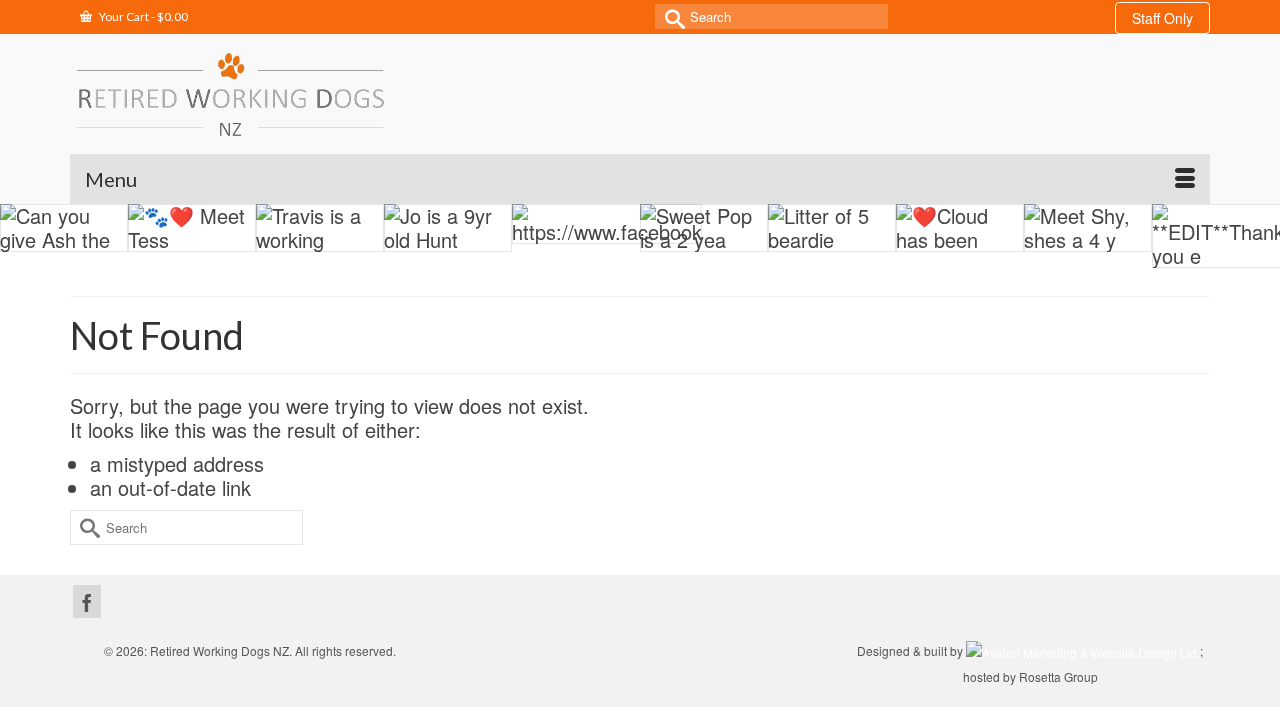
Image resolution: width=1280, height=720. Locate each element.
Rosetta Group (1058, 676)
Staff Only (1162, 18)
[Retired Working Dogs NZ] (230, 94)
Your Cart (142, 16)
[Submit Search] (670, 16)
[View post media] (64, 228)
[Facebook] (87, 601)
